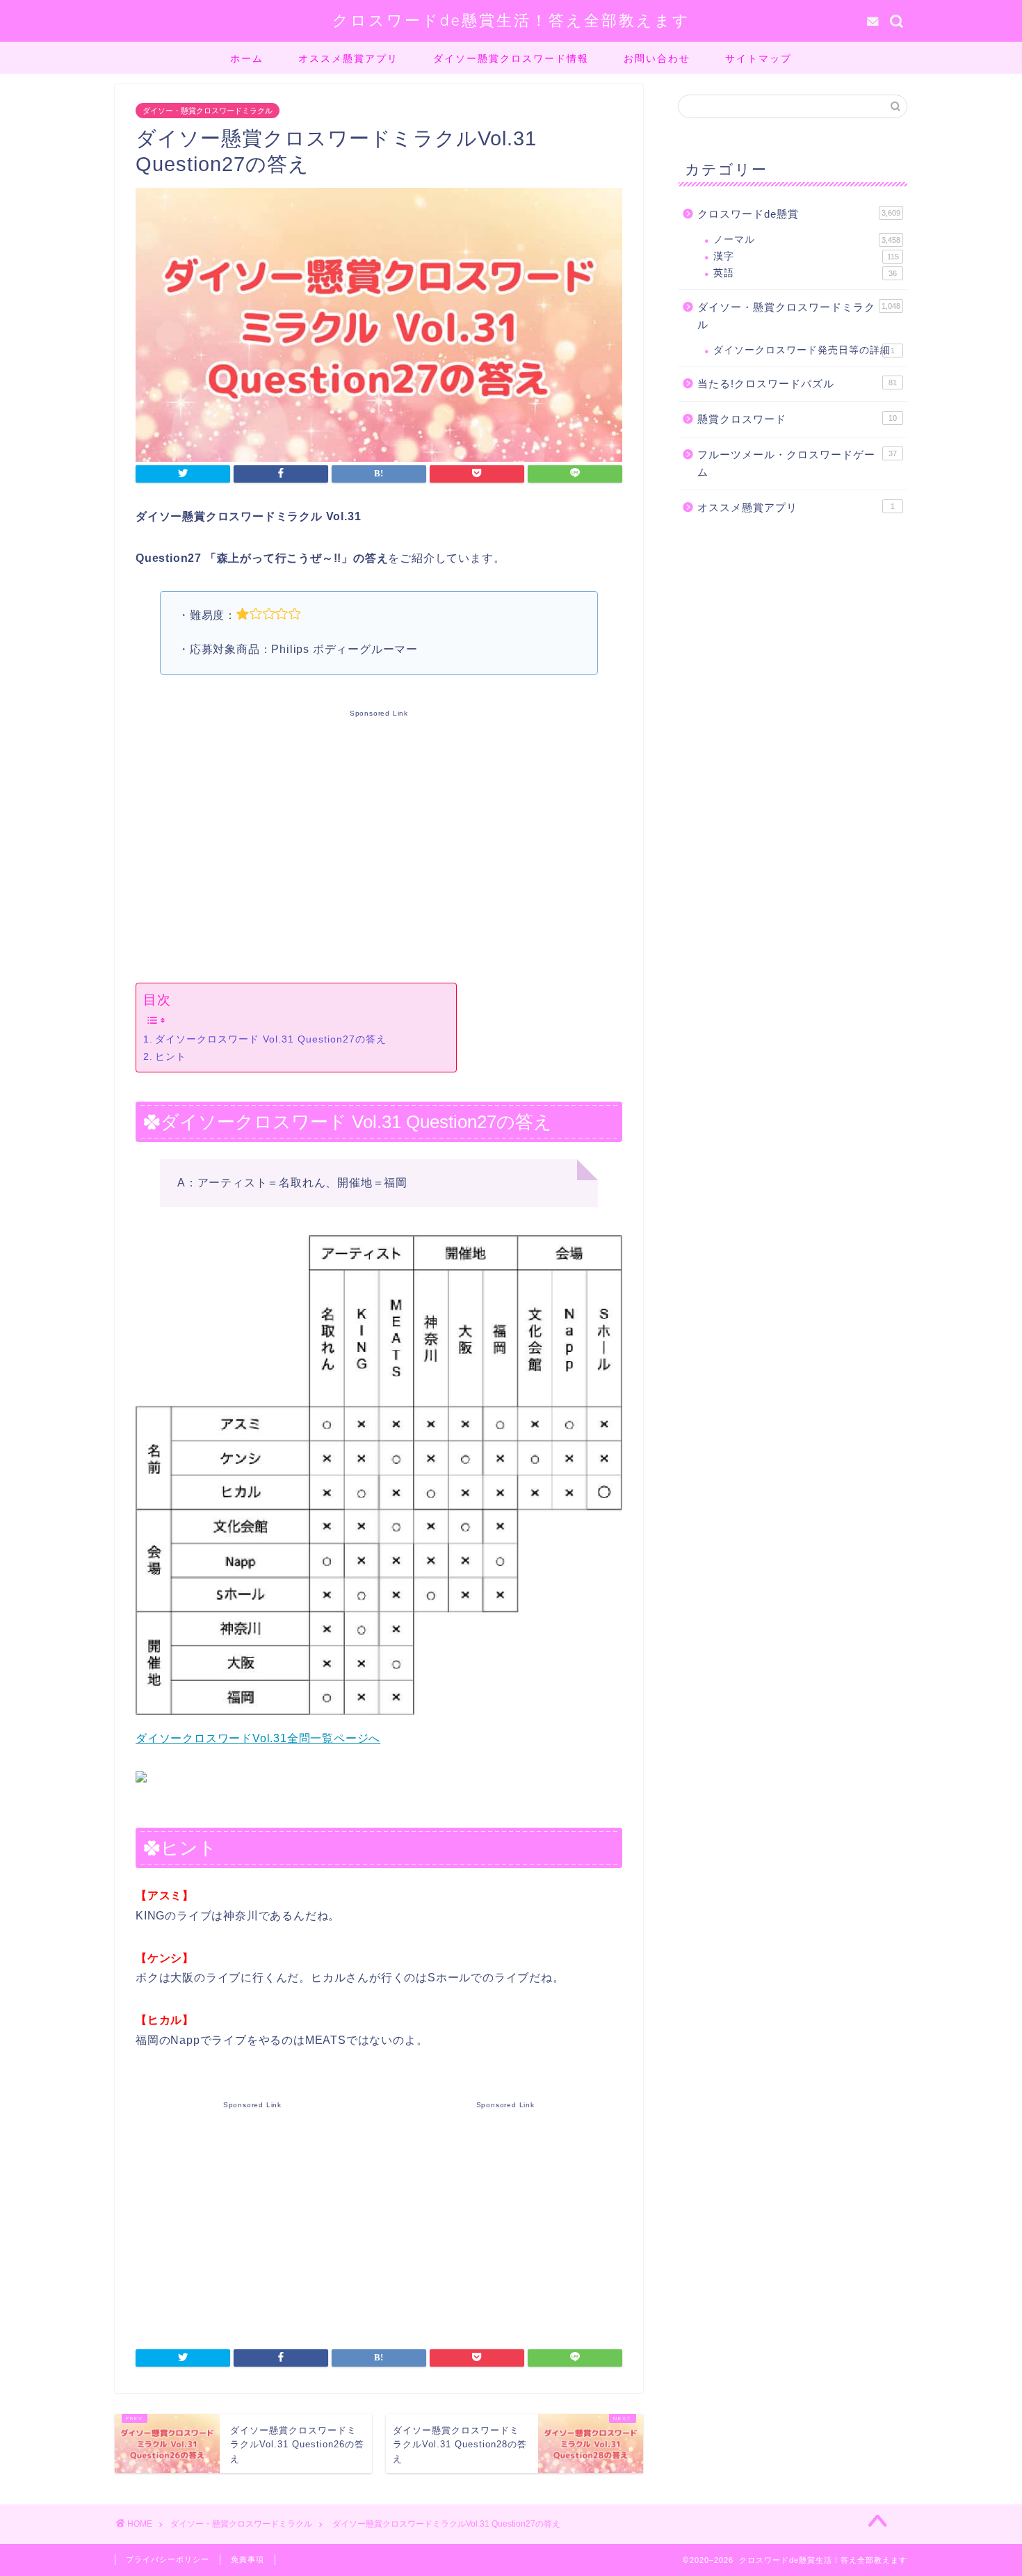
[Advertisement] (379, 844)
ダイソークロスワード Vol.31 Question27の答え (271, 1039)
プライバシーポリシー (168, 2559)
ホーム (247, 58)
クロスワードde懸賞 (799, 214)
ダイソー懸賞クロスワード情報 (511, 58)
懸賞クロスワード (797, 419)
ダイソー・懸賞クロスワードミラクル (208, 111)
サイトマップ (759, 58)
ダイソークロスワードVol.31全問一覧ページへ (258, 1738)
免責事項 (248, 2559)
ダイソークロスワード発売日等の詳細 (804, 350)
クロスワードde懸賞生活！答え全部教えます (511, 20)
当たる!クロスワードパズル (797, 384)
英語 (805, 273)
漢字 (806, 256)
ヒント (171, 1056)
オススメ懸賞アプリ (348, 58)
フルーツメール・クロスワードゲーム (797, 464)
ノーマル (807, 240)
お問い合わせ (657, 58)
